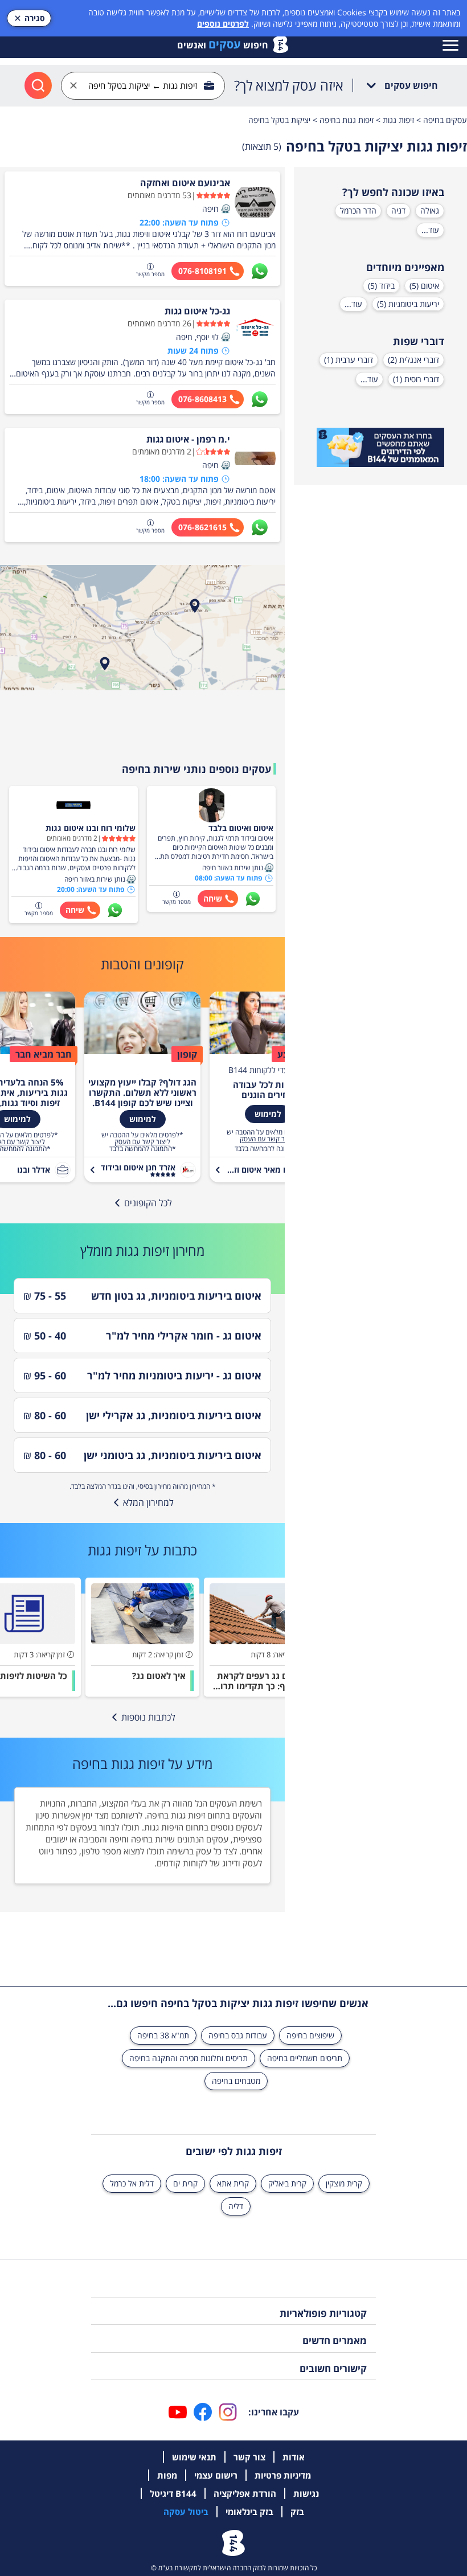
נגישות (306, 2493)
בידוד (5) (381, 286)
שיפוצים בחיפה (310, 2035)
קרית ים (185, 2183)
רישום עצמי (216, 2475)
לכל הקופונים (148, 1203)
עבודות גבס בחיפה (238, 2035)
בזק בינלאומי (249, 2512)
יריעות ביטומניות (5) (408, 304)
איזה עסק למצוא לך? (289, 85)
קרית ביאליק (287, 2183)
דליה (236, 2206)
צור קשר (249, 2457)
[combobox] (143, 86)
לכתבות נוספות (148, 1717)
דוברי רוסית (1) (416, 379)
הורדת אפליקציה (245, 2493)
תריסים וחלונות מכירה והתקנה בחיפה (189, 2058)
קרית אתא (233, 2183)
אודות (294, 2457)
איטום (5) (424, 286)
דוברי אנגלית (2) (413, 360)
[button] (226, 209)
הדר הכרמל (358, 210)
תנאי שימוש (194, 2457)
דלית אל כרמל (132, 2183)
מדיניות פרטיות (283, 2475)
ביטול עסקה (186, 2512)
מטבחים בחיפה (236, 2081)
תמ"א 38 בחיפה (163, 2035)
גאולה (430, 210)
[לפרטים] (380, 448)
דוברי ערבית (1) (349, 360)
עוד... (430, 230)
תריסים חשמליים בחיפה (305, 2058)
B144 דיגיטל (173, 2493)
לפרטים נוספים (223, 24)
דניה (398, 210)
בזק (297, 2512)
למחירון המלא (148, 1502)
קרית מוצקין (344, 2183)
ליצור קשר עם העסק (268, 1139)
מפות (167, 2475)
